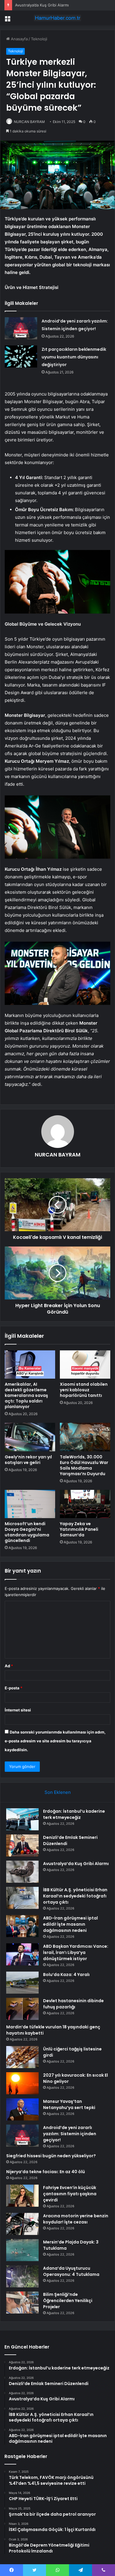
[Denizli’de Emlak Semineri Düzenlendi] (22, 1845)
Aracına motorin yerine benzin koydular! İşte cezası (76, 2219)
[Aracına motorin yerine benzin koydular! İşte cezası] (22, 2224)
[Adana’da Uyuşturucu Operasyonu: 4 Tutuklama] (22, 2276)
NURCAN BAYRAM (29, 122)
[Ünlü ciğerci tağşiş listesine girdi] (22, 2057)
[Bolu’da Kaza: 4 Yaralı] (22, 1983)
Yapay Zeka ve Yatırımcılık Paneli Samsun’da (79, 1529)
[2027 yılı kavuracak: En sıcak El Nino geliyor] (22, 2083)
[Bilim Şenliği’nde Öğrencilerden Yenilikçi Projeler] (22, 2302)
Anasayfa (19, 39)
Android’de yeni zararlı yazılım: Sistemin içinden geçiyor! (70, 2134)
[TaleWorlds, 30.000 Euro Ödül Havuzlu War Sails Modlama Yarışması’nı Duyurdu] (85, 1437)
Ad (9, 1666)
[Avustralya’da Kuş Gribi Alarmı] (22, 1872)
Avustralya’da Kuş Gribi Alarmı (42, 5)
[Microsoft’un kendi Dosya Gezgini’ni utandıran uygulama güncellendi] (30, 1504)
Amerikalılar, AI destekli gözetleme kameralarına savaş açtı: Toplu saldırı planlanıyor (26, 1395)
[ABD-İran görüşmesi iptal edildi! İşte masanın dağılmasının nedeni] (22, 1926)
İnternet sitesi (18, 1710)
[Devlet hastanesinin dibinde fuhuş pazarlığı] (22, 2009)
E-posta (14, 1688)
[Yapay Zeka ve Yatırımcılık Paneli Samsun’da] (85, 1504)
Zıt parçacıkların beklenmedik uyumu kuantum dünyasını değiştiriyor (74, 357)
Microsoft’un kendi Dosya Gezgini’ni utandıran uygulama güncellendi (27, 1532)
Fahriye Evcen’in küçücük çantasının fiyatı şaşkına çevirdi (70, 2194)
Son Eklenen (58, 1792)
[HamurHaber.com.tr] (57, 18)
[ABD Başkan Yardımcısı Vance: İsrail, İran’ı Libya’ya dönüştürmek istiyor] (22, 1954)
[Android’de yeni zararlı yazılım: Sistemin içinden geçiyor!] (21, 328)
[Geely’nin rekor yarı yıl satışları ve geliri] (30, 1437)
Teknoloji (39, 39)
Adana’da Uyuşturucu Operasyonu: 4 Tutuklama (71, 2271)
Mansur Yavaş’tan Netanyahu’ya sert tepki (69, 2104)
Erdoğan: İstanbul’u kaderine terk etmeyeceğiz (74, 1814)
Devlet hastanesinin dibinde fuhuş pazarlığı (73, 2004)
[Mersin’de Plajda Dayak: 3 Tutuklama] (22, 2250)
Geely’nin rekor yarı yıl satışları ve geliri (28, 1460)
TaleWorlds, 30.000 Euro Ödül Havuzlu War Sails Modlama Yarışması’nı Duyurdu (84, 1465)
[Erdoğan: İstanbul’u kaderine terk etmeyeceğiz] (22, 1819)
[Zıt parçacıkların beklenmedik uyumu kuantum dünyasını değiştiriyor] (21, 357)
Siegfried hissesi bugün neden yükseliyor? (51, 2156)
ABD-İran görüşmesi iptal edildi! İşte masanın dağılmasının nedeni (70, 1924)
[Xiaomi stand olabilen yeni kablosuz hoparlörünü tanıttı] (85, 1365)
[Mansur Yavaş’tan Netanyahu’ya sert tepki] (22, 2109)
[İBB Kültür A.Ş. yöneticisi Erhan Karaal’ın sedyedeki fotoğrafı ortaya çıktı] (22, 1898)
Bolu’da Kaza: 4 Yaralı (66, 1975)
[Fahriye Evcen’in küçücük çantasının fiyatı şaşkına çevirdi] (22, 2196)
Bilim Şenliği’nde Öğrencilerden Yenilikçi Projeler (68, 2301)
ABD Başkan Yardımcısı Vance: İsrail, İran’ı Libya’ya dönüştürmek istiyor (76, 1952)
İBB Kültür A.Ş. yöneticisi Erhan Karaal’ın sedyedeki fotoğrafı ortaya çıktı (75, 1896)
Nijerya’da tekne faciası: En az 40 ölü (46, 2172)
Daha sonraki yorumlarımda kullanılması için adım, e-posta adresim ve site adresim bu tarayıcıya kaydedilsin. (55, 1741)
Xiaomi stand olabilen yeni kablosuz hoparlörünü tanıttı (84, 1390)
